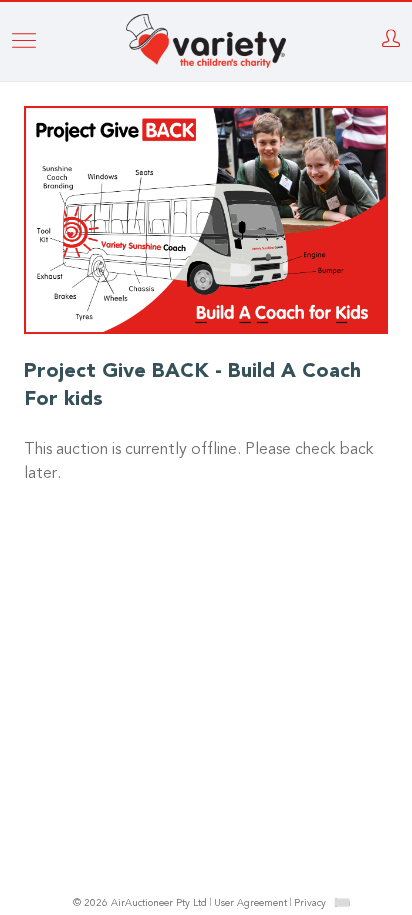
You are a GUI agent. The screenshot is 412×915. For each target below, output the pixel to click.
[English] (342, 902)
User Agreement (250, 904)
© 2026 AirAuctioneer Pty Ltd (140, 904)
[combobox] (342, 902)
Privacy (310, 904)
